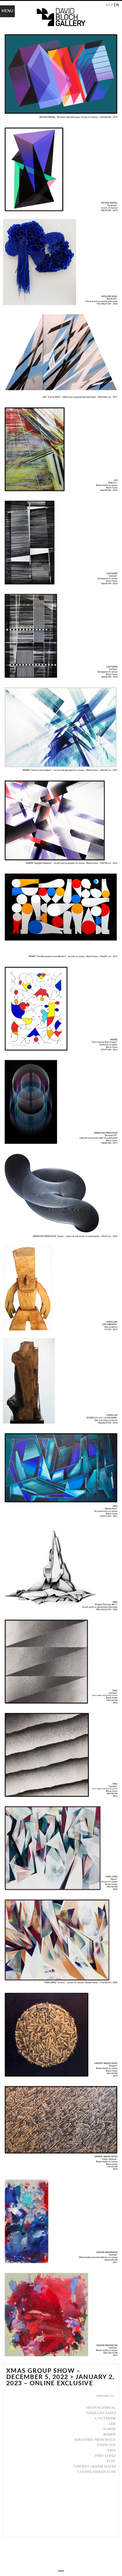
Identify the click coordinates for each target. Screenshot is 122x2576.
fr (108, 5)
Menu (7, 11)
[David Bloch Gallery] (61, 17)
